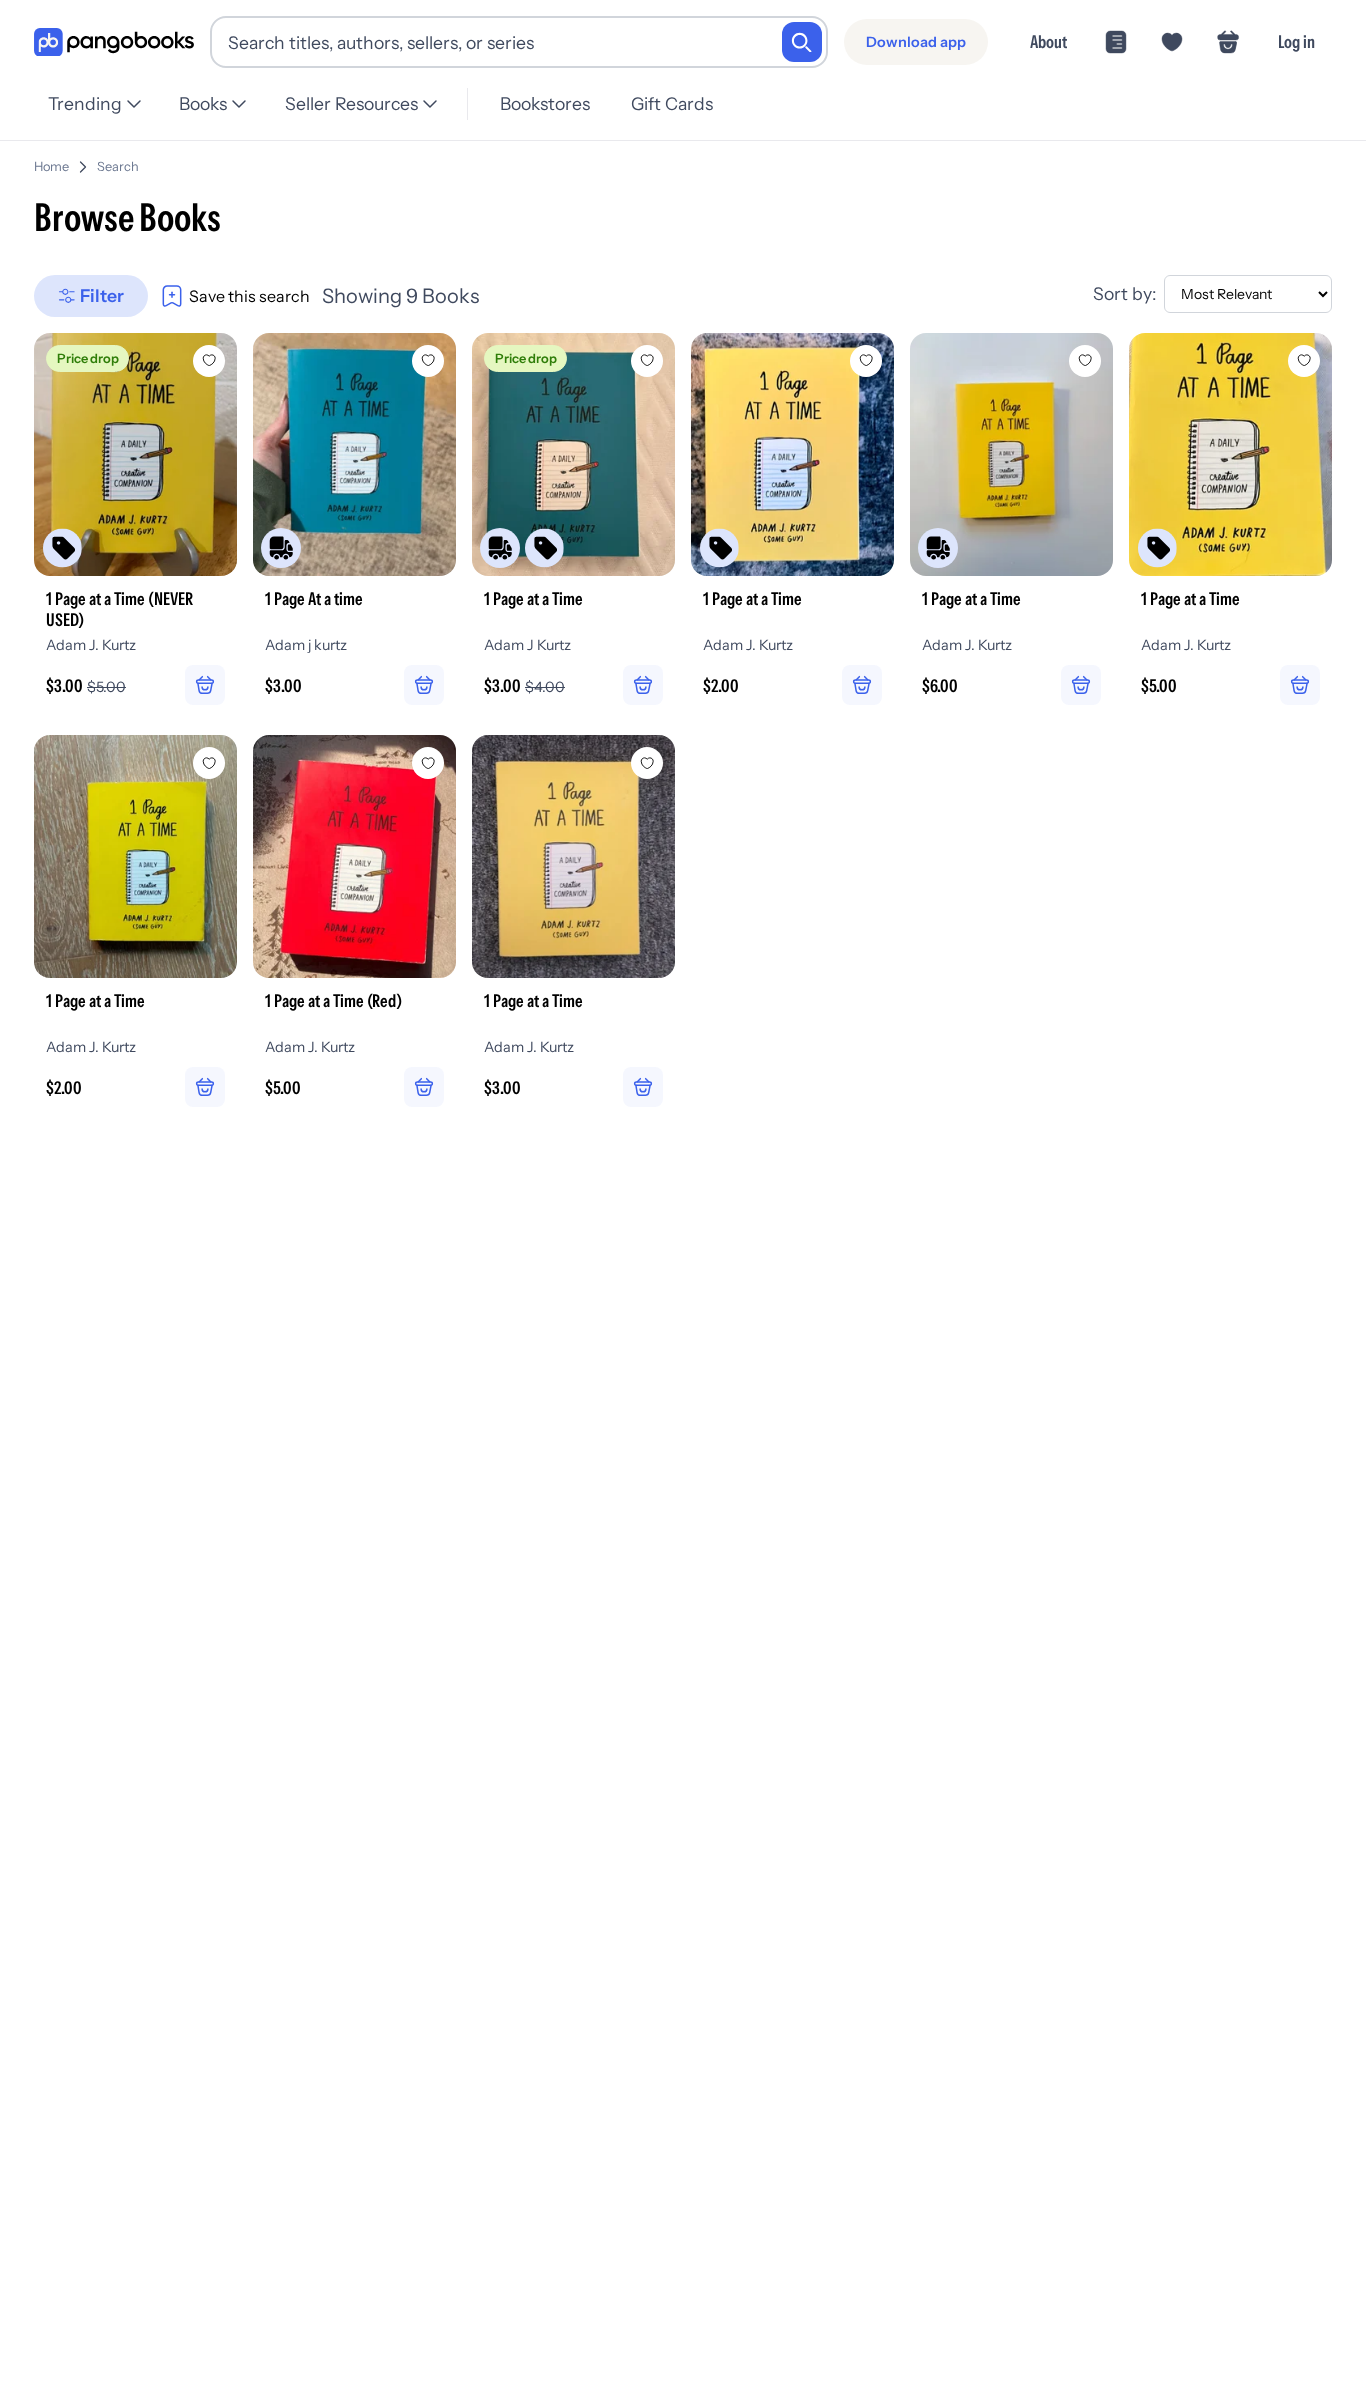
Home (51, 166)
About (1048, 41)
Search (118, 166)
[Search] (802, 42)
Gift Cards (672, 103)
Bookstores (545, 103)
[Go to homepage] (114, 42)
